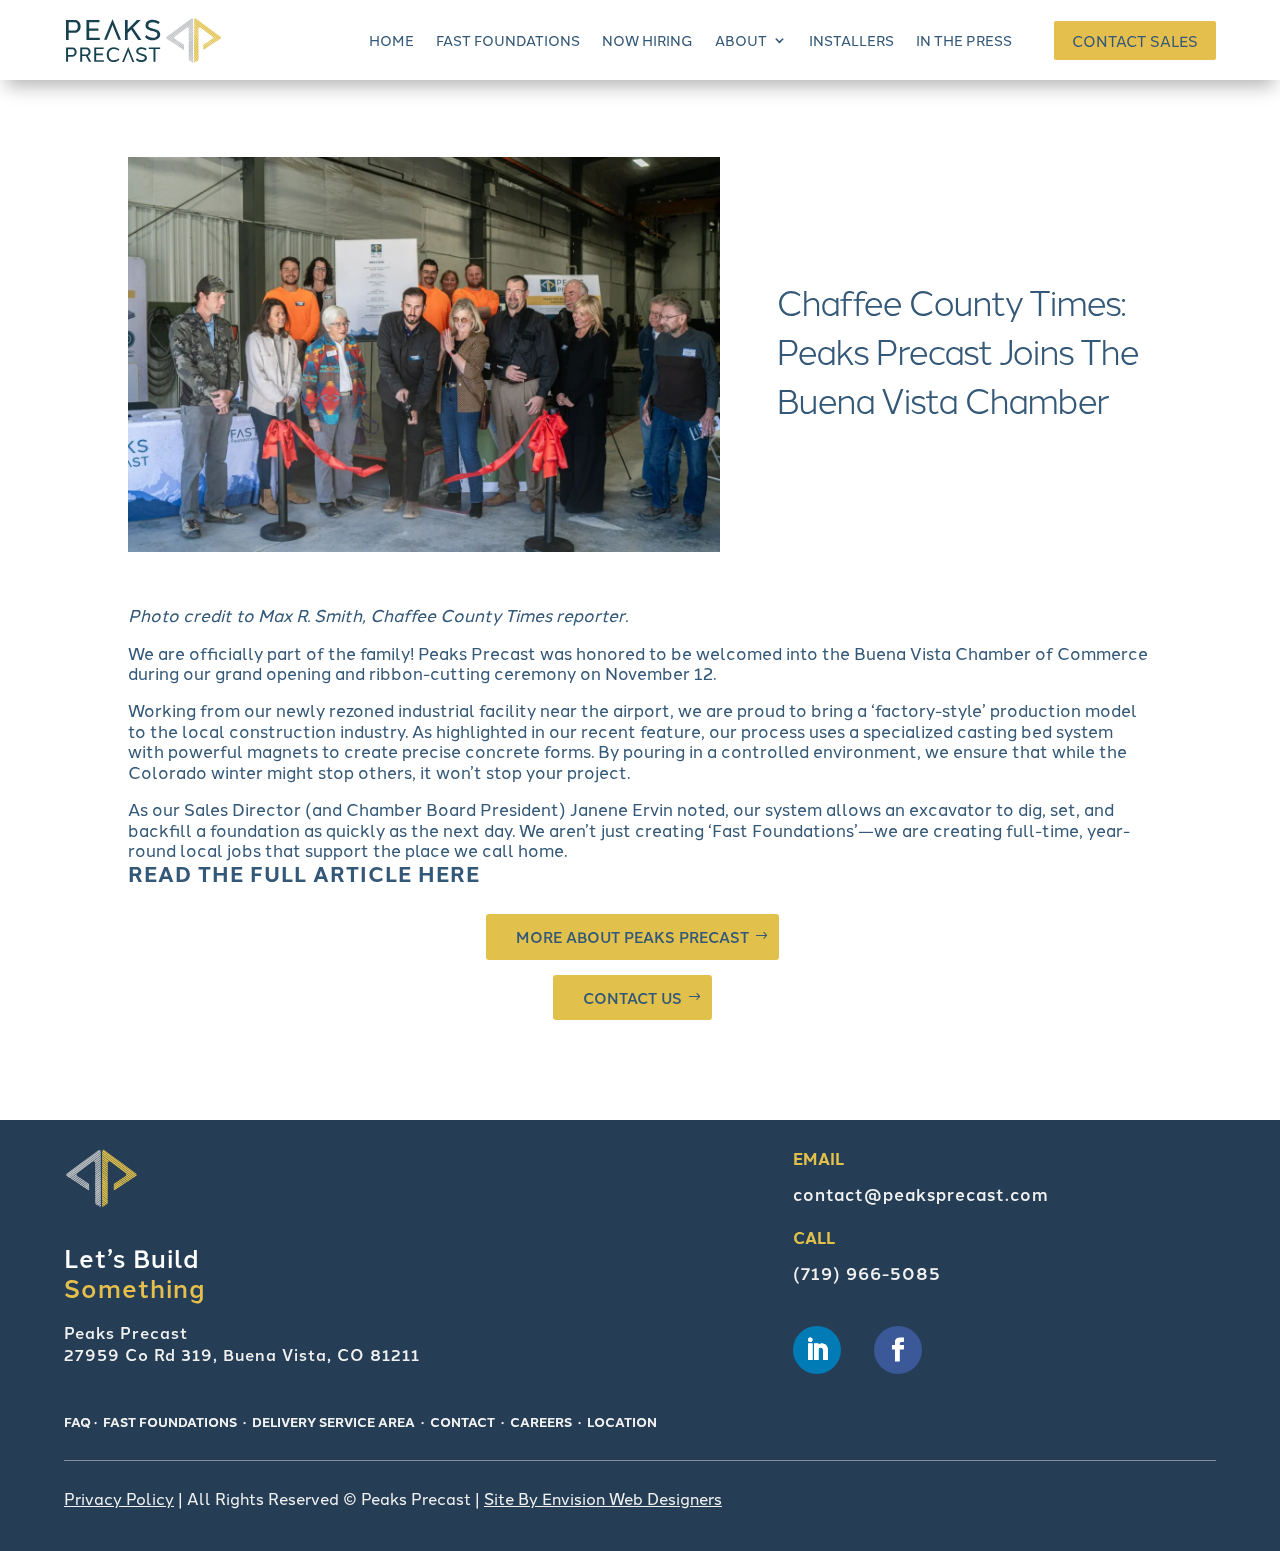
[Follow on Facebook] (898, 1350)
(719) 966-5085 (867, 1272)
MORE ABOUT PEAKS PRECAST (632, 936)
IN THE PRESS (964, 40)
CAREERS (541, 1421)
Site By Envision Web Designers (603, 1498)
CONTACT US (632, 997)
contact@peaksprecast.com (921, 1193)
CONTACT (462, 1421)
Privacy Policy (119, 1498)
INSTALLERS (851, 40)
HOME (391, 40)
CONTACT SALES (1135, 40)
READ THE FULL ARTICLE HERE (304, 873)
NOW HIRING (647, 40)
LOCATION (622, 1421)
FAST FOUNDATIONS (508, 40)
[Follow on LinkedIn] (817, 1350)
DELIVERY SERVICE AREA (333, 1421)
